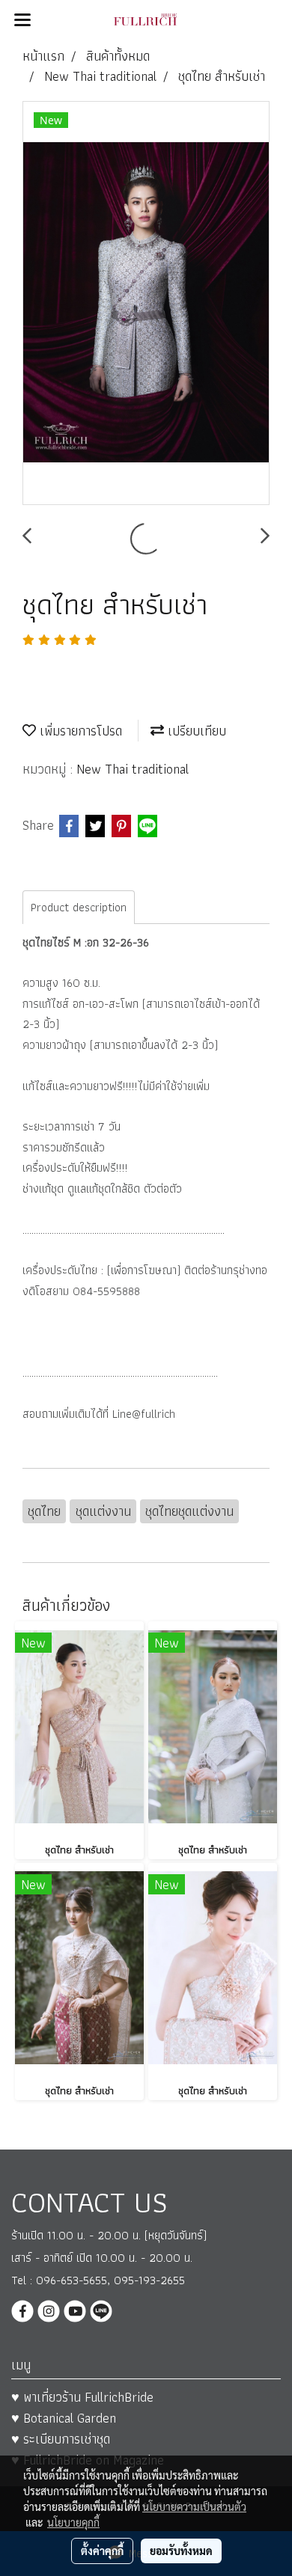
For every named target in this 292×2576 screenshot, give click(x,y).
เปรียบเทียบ (195, 731)
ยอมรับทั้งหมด (181, 2551)
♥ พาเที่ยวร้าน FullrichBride (82, 2397)
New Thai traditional (133, 769)
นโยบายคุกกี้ (73, 2522)
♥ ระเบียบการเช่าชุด (61, 2439)
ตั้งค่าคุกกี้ (102, 2551)
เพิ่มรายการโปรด (79, 731)
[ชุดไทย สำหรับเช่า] (146, 304)
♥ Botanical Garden (64, 2418)
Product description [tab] (79, 907)
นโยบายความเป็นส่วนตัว (194, 2506)
